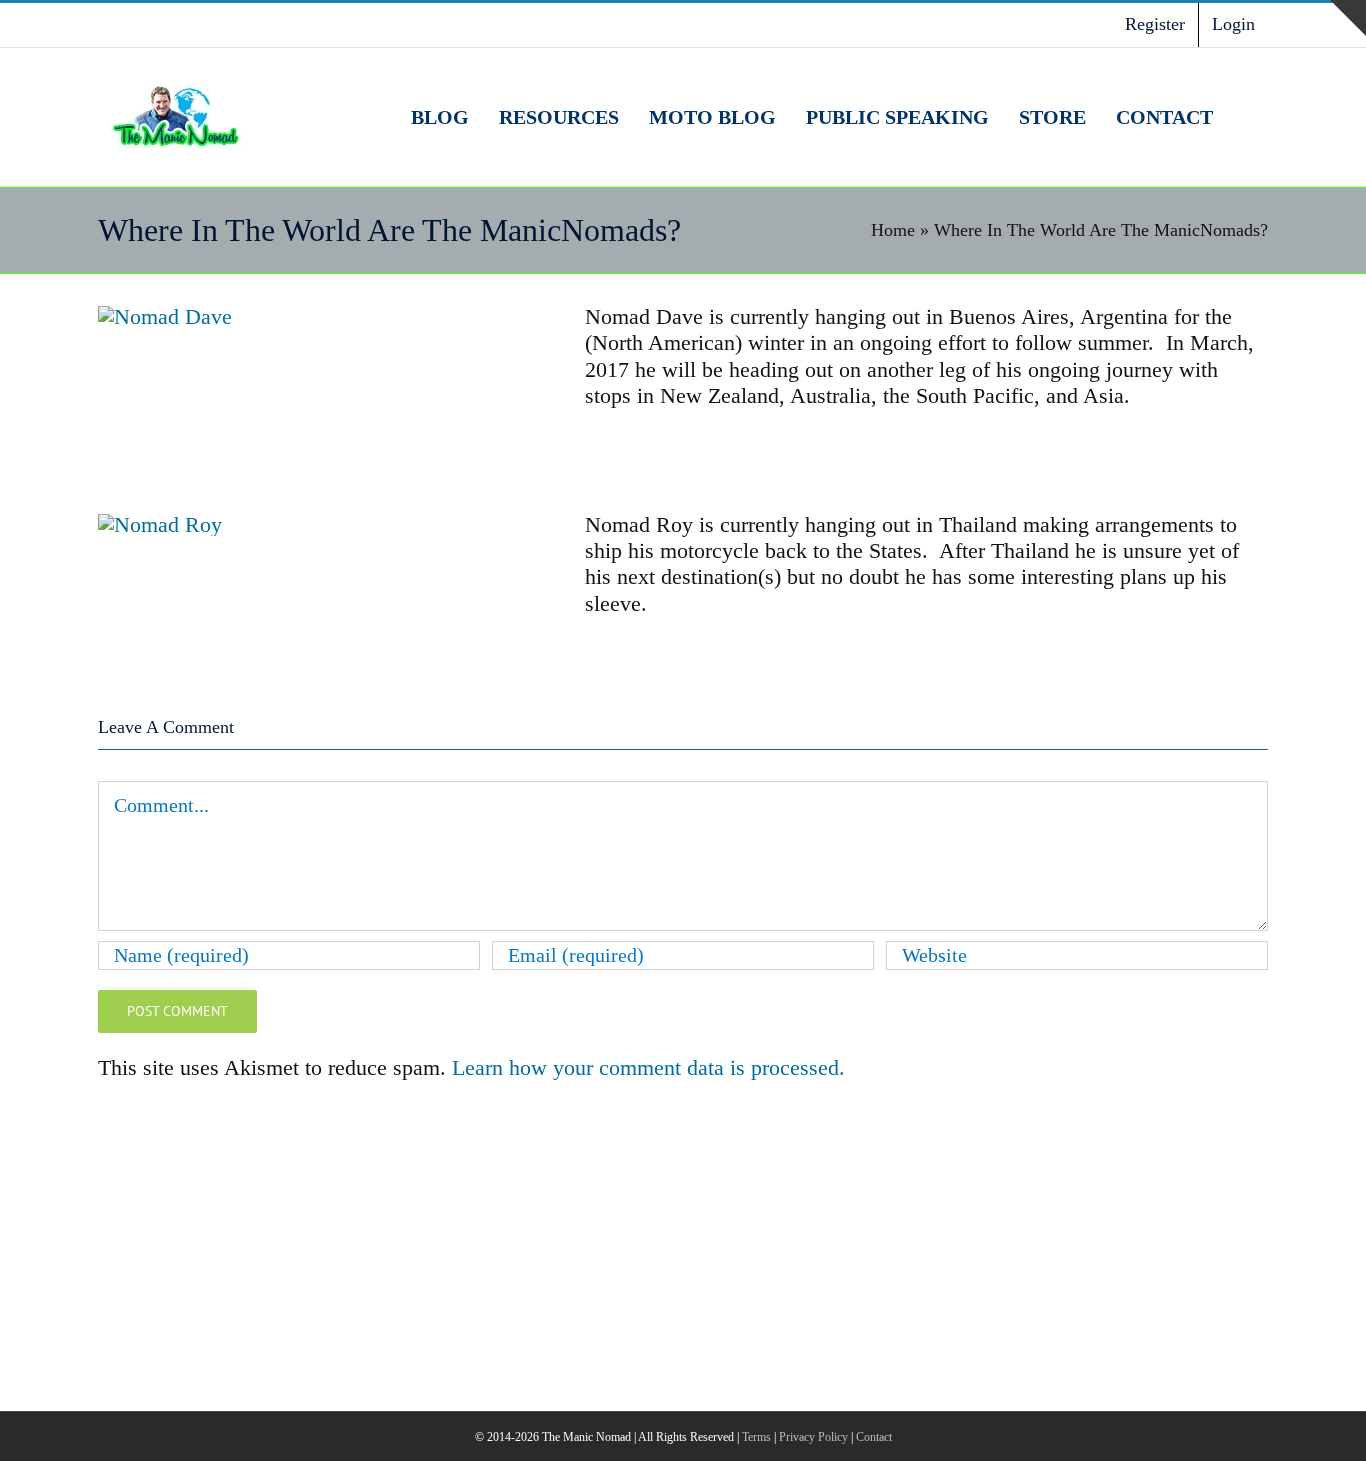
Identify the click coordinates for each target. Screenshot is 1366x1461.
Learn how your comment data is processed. (648, 1067)
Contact (874, 1437)
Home (893, 230)
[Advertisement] (683, 1243)
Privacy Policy (813, 1437)
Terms (756, 1437)
